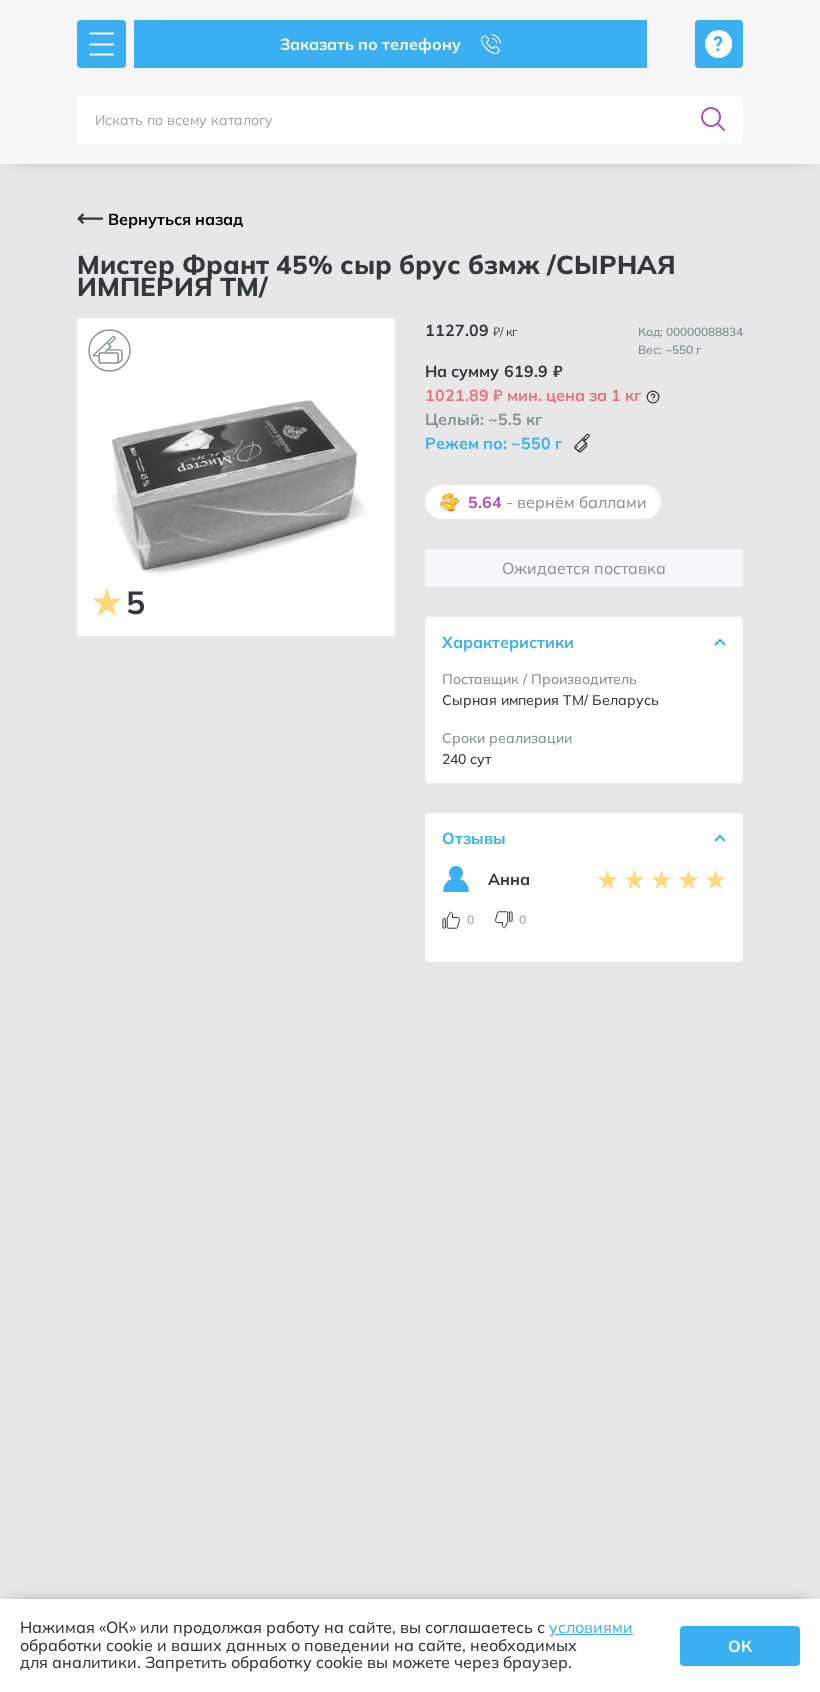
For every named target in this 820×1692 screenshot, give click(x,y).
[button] (653, 397)
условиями (591, 1627)
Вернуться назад (175, 219)
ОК (740, 1646)
